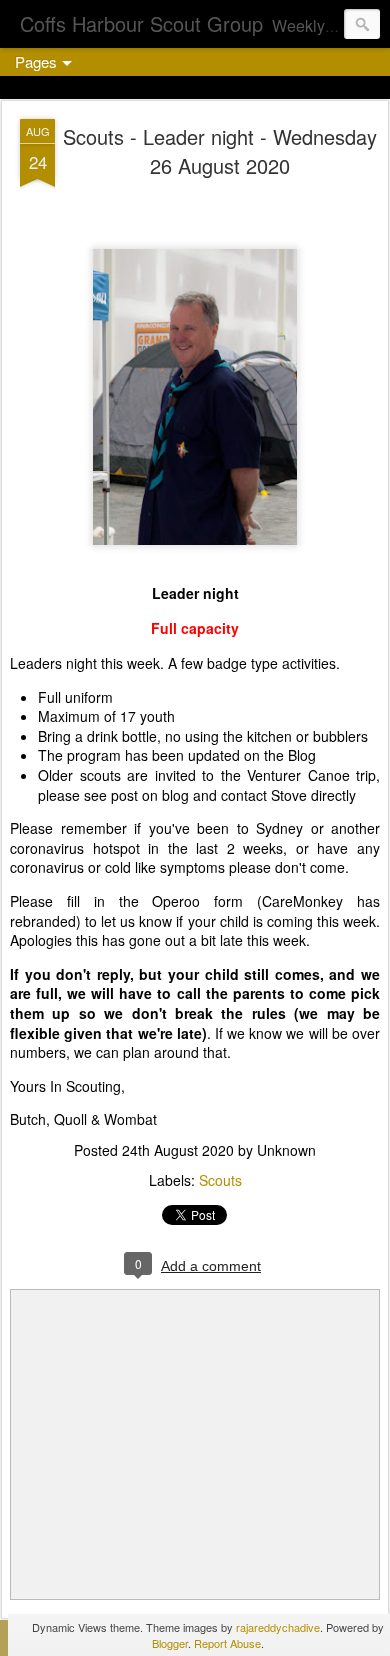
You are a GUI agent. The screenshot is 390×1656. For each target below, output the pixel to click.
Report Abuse (227, 1643)
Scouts (220, 1180)
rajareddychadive (278, 1627)
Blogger (170, 1643)
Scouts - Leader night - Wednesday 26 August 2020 (220, 151)
